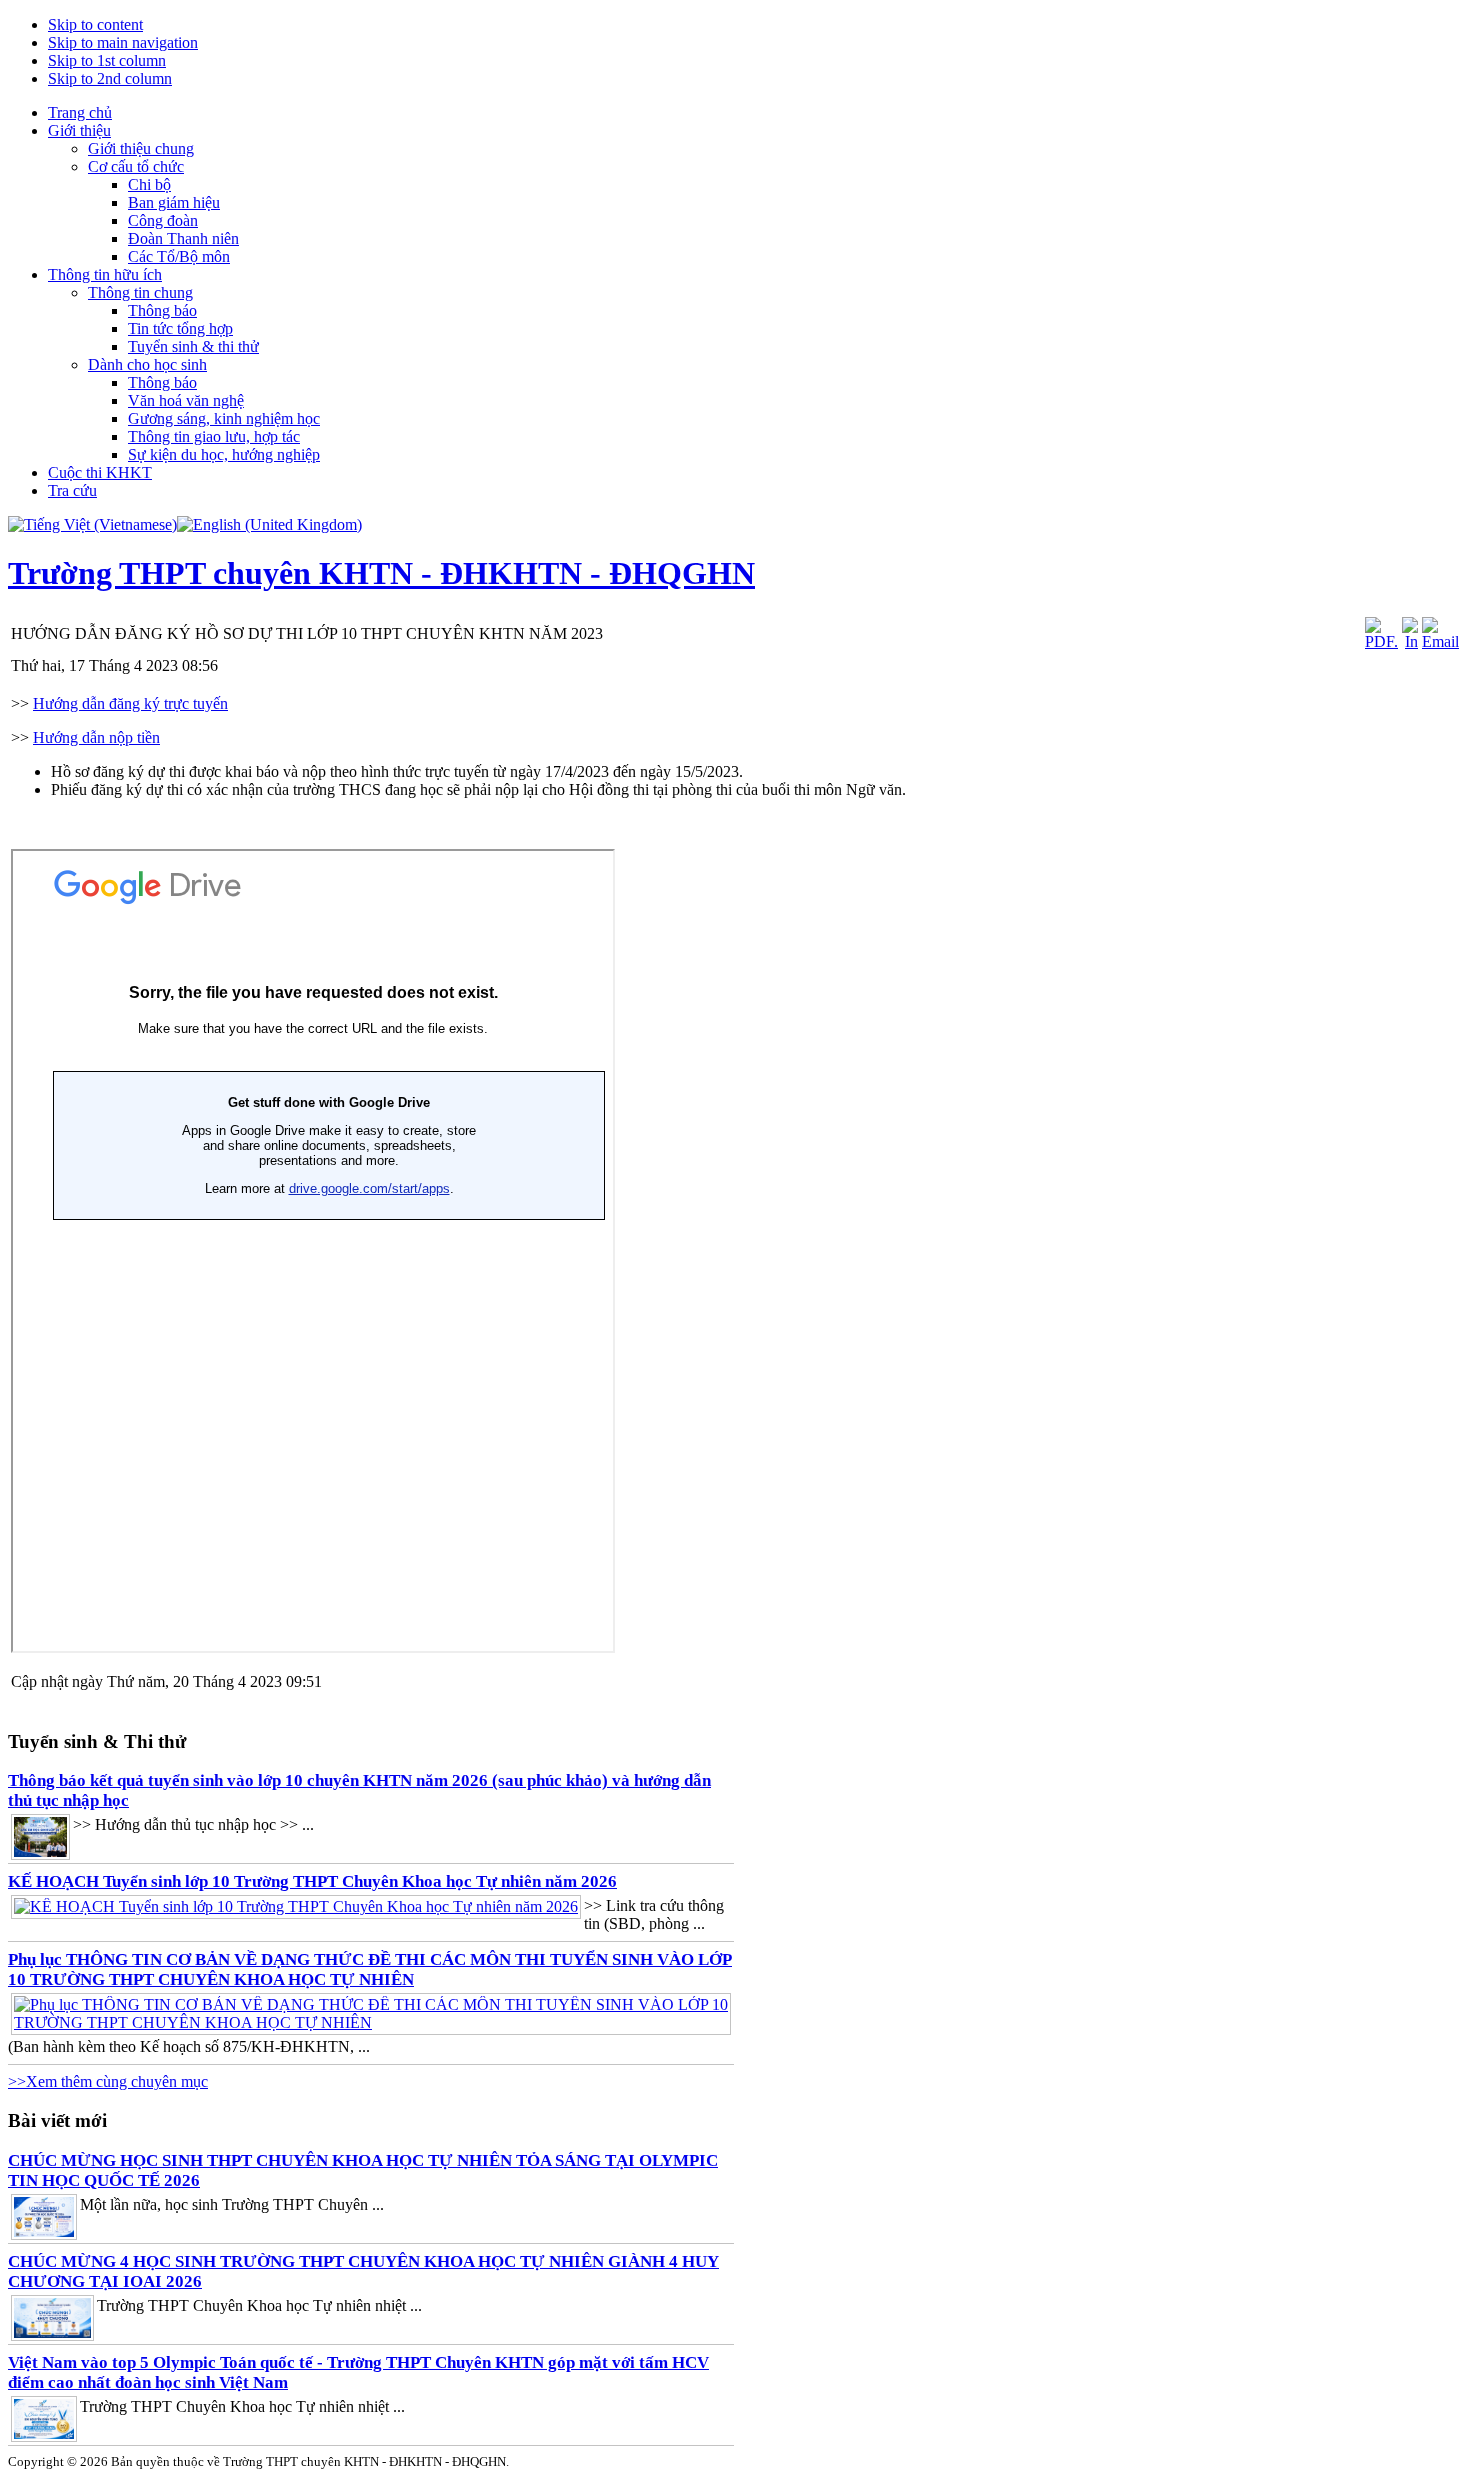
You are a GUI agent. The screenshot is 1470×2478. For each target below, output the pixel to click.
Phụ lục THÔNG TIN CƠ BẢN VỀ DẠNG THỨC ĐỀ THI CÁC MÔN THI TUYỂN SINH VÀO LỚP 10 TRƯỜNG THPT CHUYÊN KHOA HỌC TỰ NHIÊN (370, 1969)
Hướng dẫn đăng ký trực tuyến (130, 703)
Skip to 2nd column (110, 78)
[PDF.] (1381, 641)
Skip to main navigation (123, 42)
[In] (1410, 641)
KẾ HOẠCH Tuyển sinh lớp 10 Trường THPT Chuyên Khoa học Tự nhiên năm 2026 (312, 1881)
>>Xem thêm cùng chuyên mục (108, 2081)
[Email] (1440, 641)
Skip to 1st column (107, 60)
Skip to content (95, 24)
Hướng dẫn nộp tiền (96, 737)
